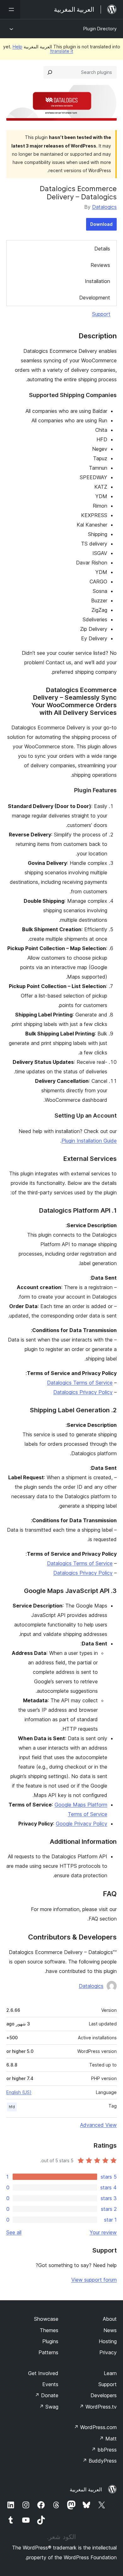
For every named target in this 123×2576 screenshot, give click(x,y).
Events (50, 2384)
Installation (97, 281)
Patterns (48, 2352)
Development (95, 298)
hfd (12, 2107)
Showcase (46, 2319)
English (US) (19, 2092)
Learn (110, 2373)
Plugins (50, 2341)
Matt (108, 2439)
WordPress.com (95, 2427)
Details (102, 249)
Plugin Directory (100, 29)
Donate (47, 2395)
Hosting (108, 2341)
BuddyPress (100, 2461)
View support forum (94, 2280)
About (110, 2319)
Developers (104, 2395)
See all (14, 2232)
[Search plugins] (50, 72)
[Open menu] (10, 9)
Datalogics (104, 207)
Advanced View (98, 2125)
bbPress (104, 2450)
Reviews (100, 265)
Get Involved (43, 2373)
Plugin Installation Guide (89, 1141)
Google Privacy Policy (82, 1824)
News (110, 2330)
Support (101, 314)
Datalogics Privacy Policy (83, 1392)
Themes (49, 2330)
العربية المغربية (86, 2489)
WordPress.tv (98, 2407)
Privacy (108, 2352)
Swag (49, 2407)
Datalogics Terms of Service (80, 1383)
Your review (103, 2232)
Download (101, 224)
